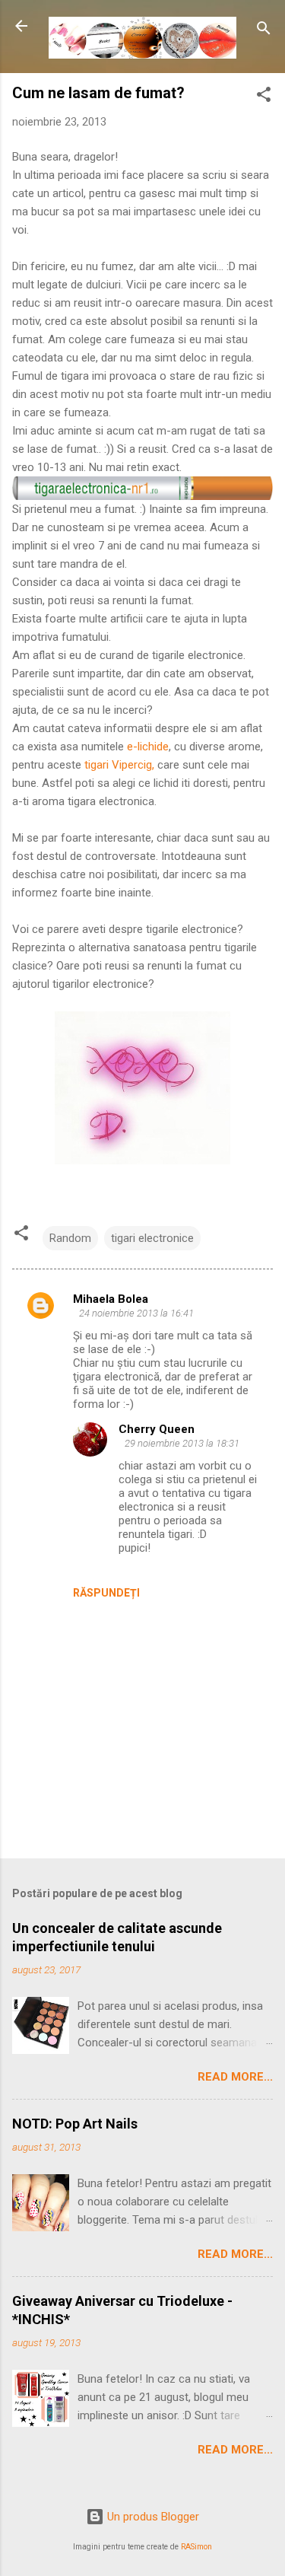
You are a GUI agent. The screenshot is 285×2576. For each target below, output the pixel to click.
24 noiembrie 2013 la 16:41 (136, 1313)
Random (70, 1238)
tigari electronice (152, 1238)
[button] (264, 97)
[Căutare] (264, 31)
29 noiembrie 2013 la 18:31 (182, 1443)
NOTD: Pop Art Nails (75, 2124)
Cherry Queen (157, 1429)
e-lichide (148, 747)
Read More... (235, 2077)
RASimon (196, 2547)
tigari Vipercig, (119, 765)
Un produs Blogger (152, 2517)
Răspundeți (106, 1593)
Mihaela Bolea (111, 1299)
